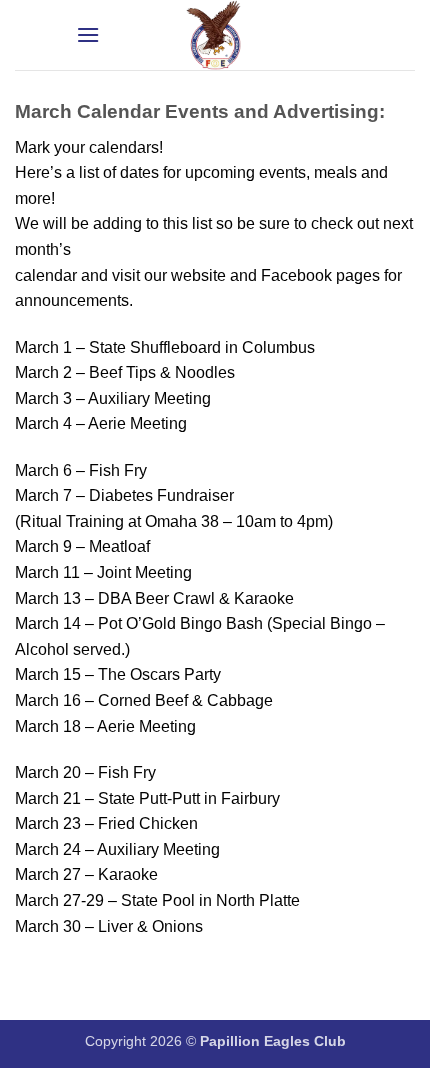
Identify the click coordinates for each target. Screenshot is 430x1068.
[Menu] (88, 34)
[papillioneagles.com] (215, 35)
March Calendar (90, 111)
